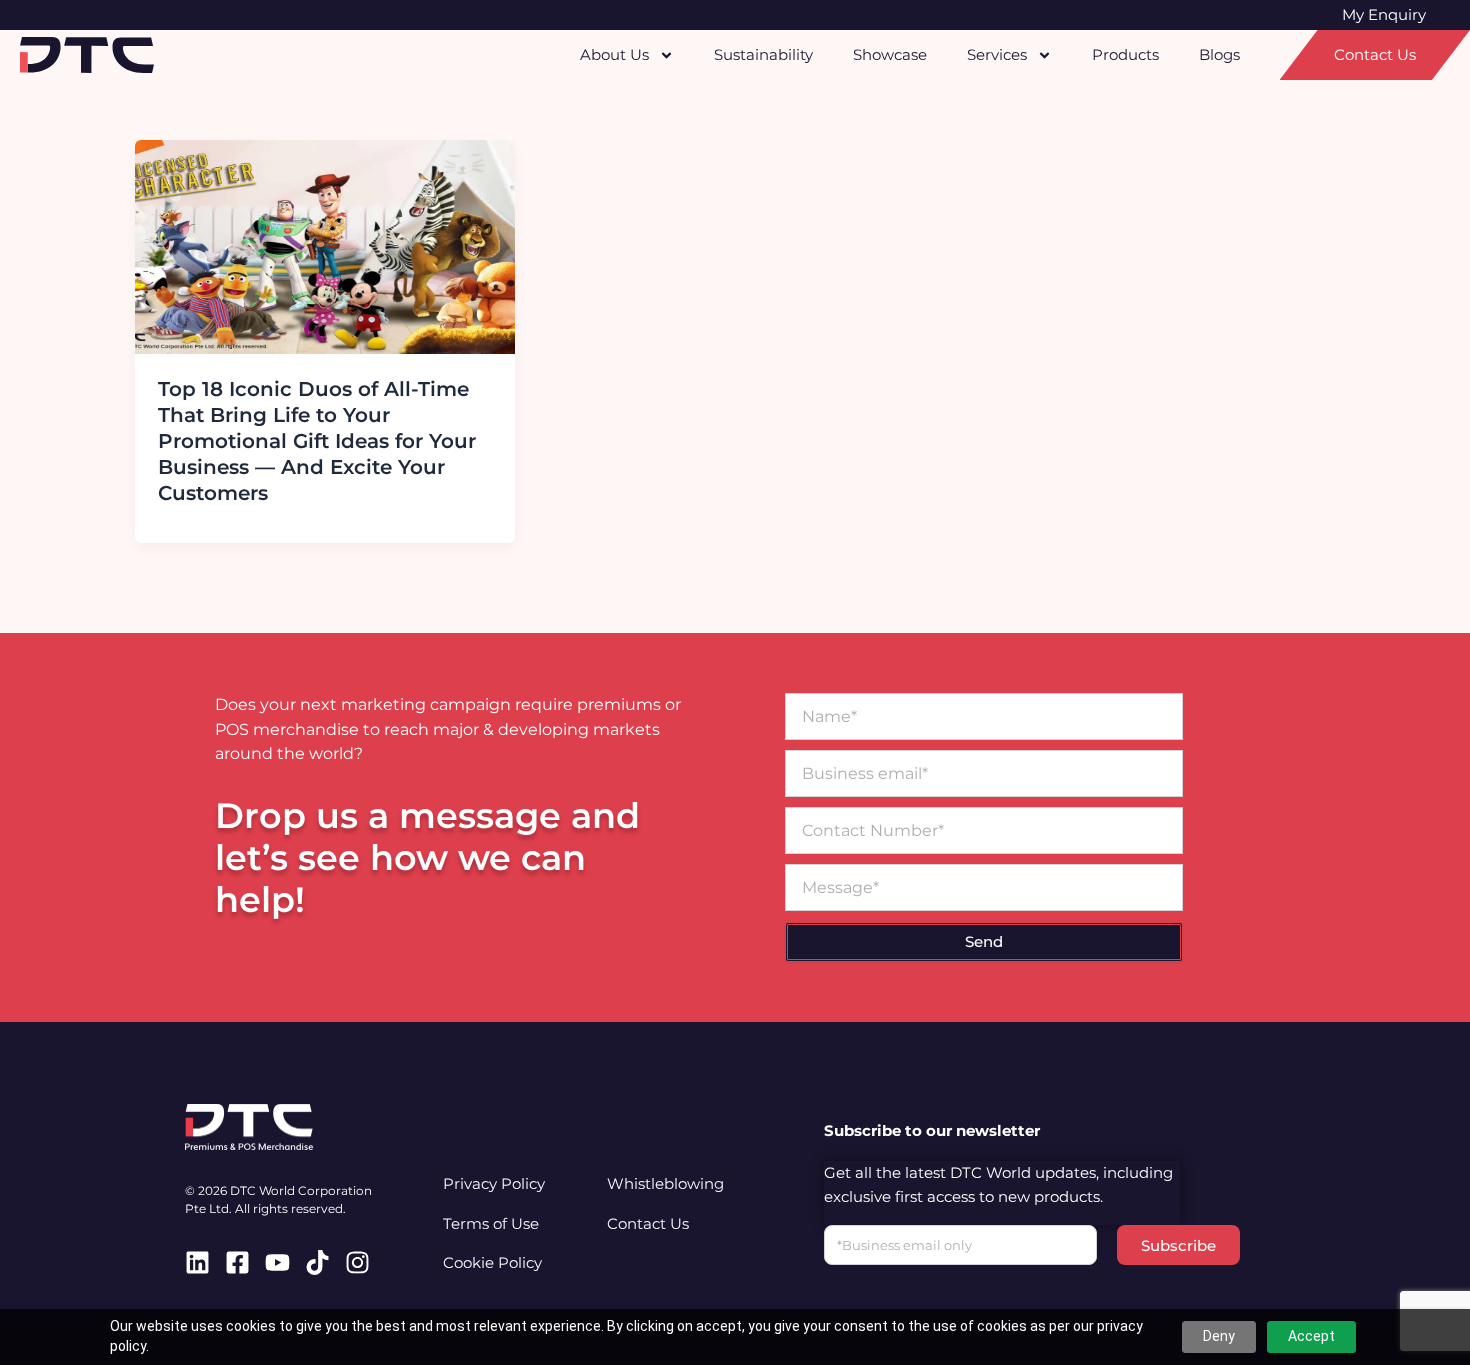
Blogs (1219, 54)
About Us (614, 54)
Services (997, 54)
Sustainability (763, 54)
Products (1125, 54)
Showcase (890, 54)
